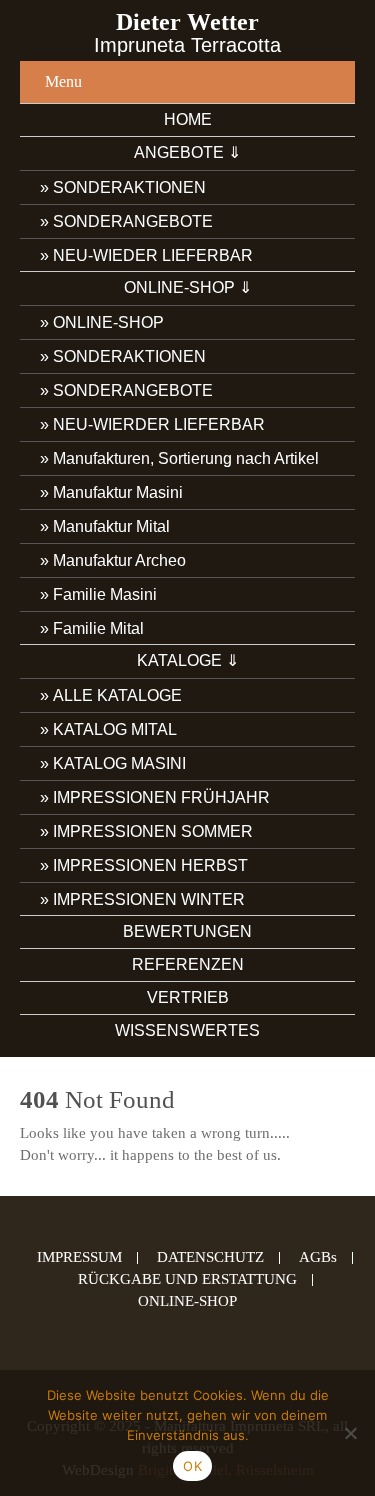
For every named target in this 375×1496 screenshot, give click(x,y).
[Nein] (350, 1433)
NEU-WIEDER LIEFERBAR (153, 255)
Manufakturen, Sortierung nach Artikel (186, 458)
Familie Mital (98, 628)
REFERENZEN (188, 964)
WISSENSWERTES (187, 1030)
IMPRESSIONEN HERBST (150, 865)
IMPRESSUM (79, 1258)
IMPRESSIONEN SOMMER (153, 831)
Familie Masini (105, 594)
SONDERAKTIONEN (129, 187)
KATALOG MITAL (115, 729)
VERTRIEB (188, 997)
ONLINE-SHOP (108, 322)
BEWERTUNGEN (187, 931)
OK (192, 1466)
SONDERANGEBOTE (133, 221)
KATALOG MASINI (119, 763)
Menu (63, 81)
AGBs (318, 1258)
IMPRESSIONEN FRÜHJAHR (161, 797)
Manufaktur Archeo (119, 560)
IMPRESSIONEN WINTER (149, 899)
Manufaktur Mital (111, 526)
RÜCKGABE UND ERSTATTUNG (187, 1280)
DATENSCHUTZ (210, 1258)
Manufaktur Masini (118, 492)
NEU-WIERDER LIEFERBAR (159, 424)
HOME (188, 119)
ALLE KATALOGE (117, 695)
